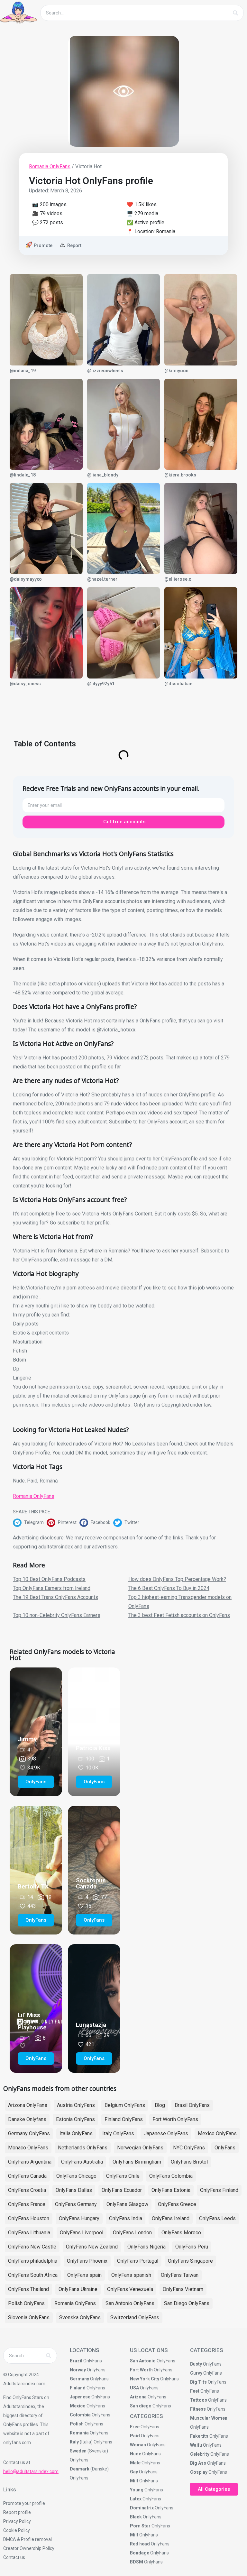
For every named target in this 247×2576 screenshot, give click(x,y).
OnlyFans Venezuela (130, 2289)
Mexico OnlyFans (217, 2133)
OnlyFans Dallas (74, 2190)
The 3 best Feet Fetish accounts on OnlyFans (179, 1615)
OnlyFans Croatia (27, 2190)
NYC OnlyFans (189, 2148)
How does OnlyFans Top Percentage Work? (177, 1579)
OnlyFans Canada (27, 2176)
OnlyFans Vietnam (183, 2289)
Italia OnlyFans (76, 2133)
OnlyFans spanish (131, 2275)
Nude (19, 1481)
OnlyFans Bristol (189, 2162)
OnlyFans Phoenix (87, 2261)
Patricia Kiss (93, 1748)
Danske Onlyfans (27, 2119)
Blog (160, 2105)
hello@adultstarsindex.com (31, 2471)
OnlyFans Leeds (217, 2218)
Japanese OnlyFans (166, 2133)
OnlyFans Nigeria (146, 2247)
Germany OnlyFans (29, 2133)
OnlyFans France (27, 2204)
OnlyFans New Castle (32, 2247)
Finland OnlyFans (124, 2119)
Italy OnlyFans (118, 2133)
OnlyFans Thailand (28, 2289)
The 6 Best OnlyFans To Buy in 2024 (169, 1588)
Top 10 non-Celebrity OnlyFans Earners (57, 1615)
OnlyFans (225, 2148)
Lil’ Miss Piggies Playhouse (32, 2021)
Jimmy (27, 1739)
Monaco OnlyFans (28, 2148)
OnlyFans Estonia (171, 2190)
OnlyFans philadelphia (33, 2261)
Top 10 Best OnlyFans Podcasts (49, 1579)
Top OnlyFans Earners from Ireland (52, 1588)
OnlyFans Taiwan (180, 2275)
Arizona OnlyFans (28, 2105)
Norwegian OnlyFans (140, 2148)
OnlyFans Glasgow (127, 2204)
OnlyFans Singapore (190, 2261)
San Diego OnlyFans (187, 2303)
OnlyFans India (126, 2218)
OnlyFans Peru (192, 2247)
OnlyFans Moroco (181, 2233)
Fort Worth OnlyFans (175, 2119)
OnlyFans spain (84, 2275)
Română (49, 1481)
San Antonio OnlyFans (130, 2303)
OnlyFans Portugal (138, 2261)
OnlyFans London (132, 2233)
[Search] (235, 13)
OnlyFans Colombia (171, 2176)
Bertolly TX (33, 1886)
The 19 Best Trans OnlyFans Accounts (55, 1597)
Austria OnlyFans (76, 2105)
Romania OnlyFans (50, 166)
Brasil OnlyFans (192, 2105)
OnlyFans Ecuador (122, 2190)
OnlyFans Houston (29, 2218)
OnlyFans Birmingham (137, 2162)
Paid (32, 1481)
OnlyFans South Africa (33, 2275)
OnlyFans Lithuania (29, 2233)
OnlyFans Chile (123, 2176)
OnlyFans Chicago (76, 2176)
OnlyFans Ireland (171, 2218)
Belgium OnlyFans (125, 2105)
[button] (30, 1523)
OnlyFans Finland (219, 2190)
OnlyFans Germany (76, 2204)
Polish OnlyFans (26, 2303)
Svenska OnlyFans (80, 2317)
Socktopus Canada (91, 1883)
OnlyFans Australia (82, 2162)
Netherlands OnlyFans (83, 2148)
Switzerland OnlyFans (135, 2317)
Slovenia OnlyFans (29, 2317)
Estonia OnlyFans (75, 2119)
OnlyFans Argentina (30, 2162)
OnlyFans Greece (177, 2204)
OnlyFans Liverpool (82, 2233)
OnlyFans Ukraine (78, 2289)
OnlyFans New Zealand (92, 2247)
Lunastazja (91, 2025)
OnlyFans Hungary (79, 2218)
